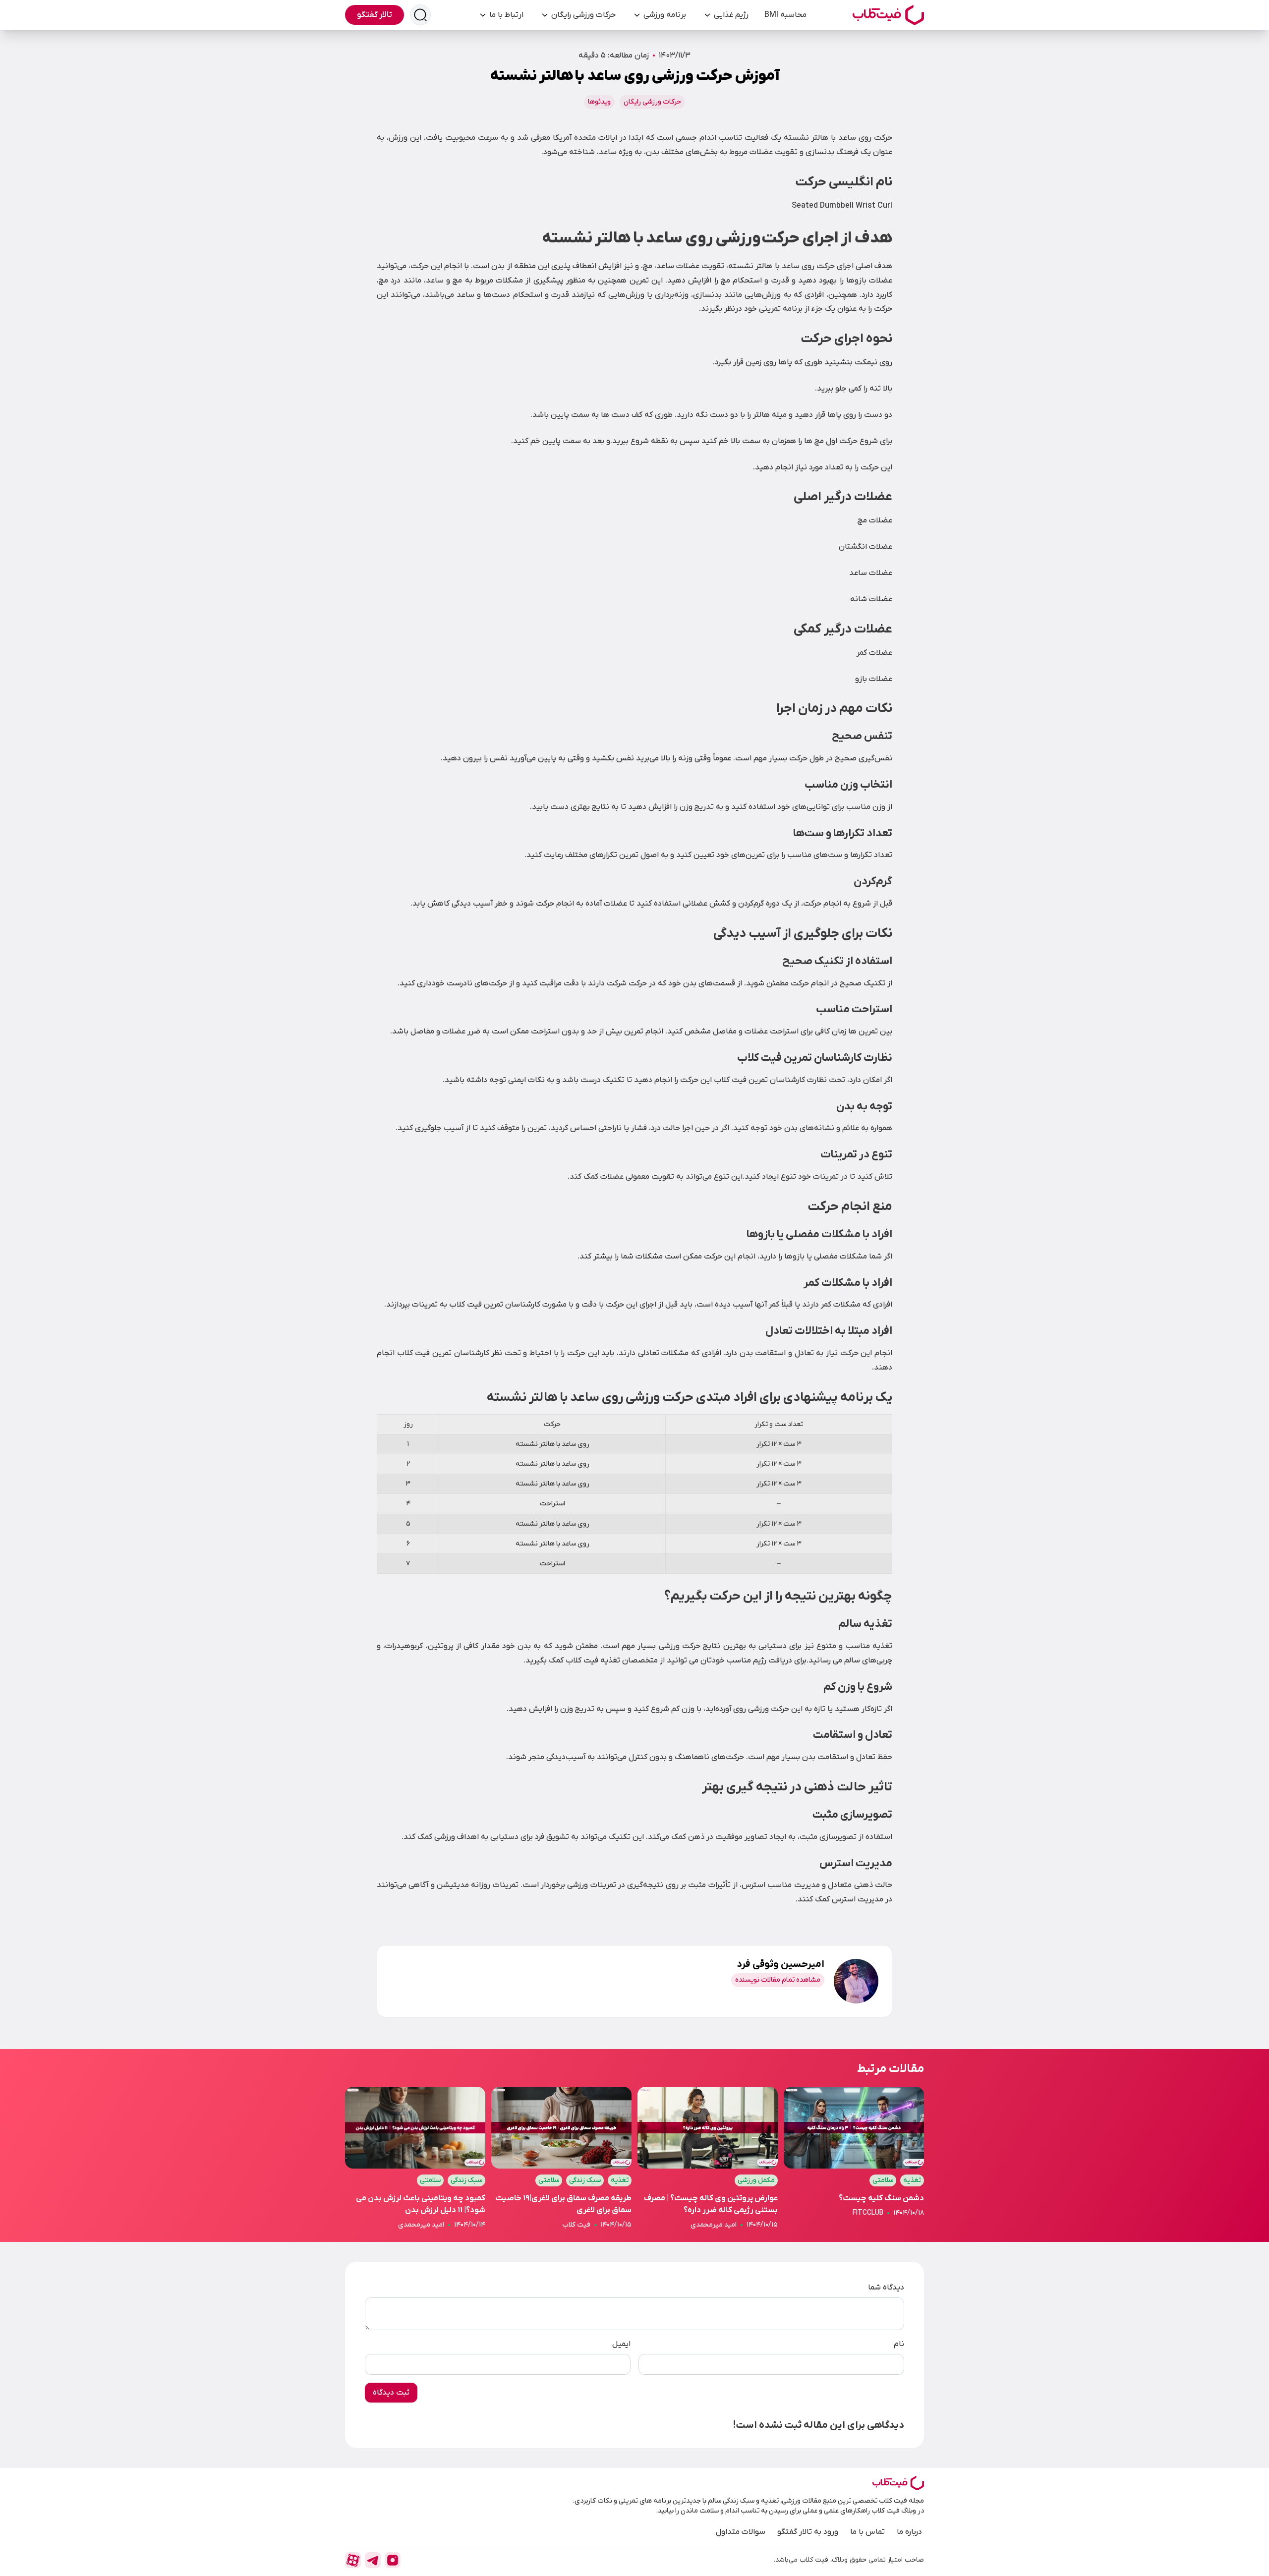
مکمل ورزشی (756, 2180)
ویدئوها (599, 102)
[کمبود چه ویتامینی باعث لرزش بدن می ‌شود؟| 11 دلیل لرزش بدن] (415, 2158)
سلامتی (883, 2180)
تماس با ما (867, 2532)
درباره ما (909, 2532)
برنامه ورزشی (665, 15)
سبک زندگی (585, 2180)
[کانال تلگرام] (373, 2560)
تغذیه (912, 2180)
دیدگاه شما (886, 2288)
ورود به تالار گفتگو (808, 2532)
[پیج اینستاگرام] (393, 2560)
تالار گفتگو (375, 15)
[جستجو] (420, 15)
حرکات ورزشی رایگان (583, 15)
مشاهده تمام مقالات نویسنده (778, 1980)
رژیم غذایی (731, 15)
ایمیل (621, 2344)
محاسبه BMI (785, 15)
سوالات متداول (741, 2532)
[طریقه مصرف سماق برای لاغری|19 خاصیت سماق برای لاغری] (561, 2158)
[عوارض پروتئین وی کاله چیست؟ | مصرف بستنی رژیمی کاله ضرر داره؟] (708, 2158)
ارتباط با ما (506, 15)
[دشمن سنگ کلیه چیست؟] (854, 2158)
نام (899, 2344)
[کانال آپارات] (353, 2560)
